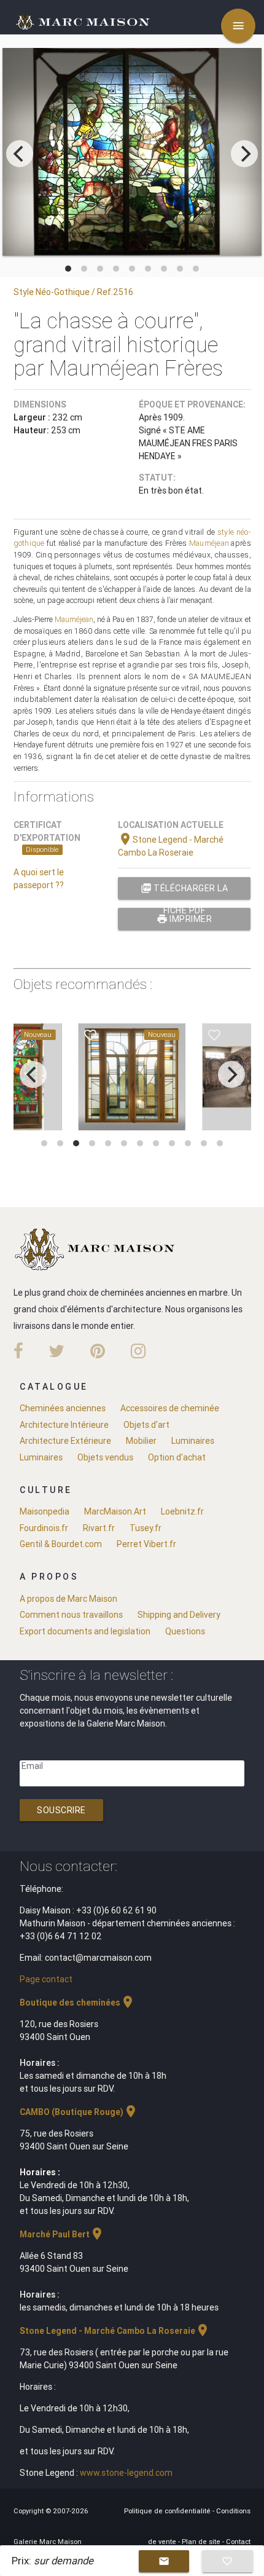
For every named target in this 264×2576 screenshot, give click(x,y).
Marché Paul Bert (62, 2234)
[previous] (20, 154)
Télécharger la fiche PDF (184, 891)
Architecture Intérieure (64, 1425)
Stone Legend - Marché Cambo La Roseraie (115, 2331)
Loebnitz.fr (182, 1511)
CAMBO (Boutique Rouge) (79, 2112)
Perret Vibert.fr (146, 1544)
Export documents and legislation (85, 1631)
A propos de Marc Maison (68, 1599)
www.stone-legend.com (126, 2473)
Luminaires (193, 1441)
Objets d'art (146, 1425)
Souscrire (61, 1810)
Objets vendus (105, 1457)
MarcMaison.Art (115, 1511)
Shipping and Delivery (179, 1615)
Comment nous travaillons (71, 1615)
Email (32, 1766)
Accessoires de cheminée (170, 1408)
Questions (185, 1631)
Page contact (46, 1979)
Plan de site (202, 2542)
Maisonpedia (45, 1511)
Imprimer (184, 919)
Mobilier (141, 1441)
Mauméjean (209, 543)
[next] (244, 154)
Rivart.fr (99, 1528)
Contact (238, 2542)
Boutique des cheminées (77, 2003)
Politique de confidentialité (168, 2511)
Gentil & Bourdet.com (61, 1544)
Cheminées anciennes (63, 1408)
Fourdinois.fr (44, 1528)
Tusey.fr (146, 1528)
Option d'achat (177, 1457)
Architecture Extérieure (65, 1441)
